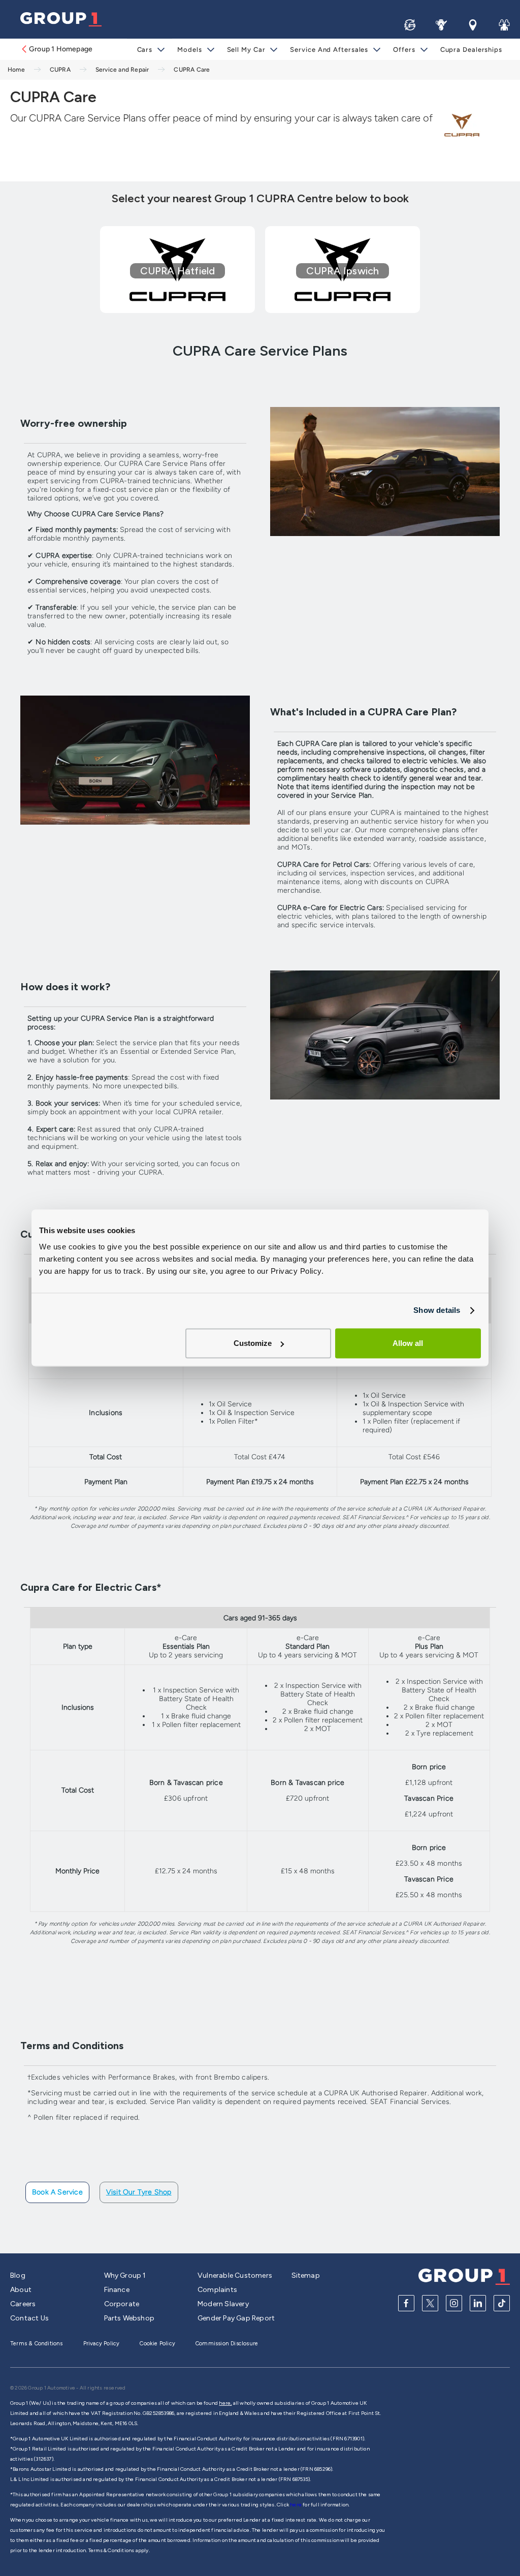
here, (225, 2403)
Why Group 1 (125, 2275)
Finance (117, 2290)
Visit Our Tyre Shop (139, 2192)
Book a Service (57, 2192)
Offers (404, 50)
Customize (253, 1343)
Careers (23, 2304)
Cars (145, 50)
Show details (437, 1310)
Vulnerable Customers (235, 2275)
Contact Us (29, 2318)
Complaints (217, 2290)
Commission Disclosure (227, 2344)
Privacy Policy (102, 2344)
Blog (18, 2275)
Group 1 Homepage (61, 49)
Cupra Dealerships (471, 50)
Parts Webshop (129, 2318)
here (296, 2505)
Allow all (408, 1343)
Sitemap (306, 2275)
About (21, 2290)
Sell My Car (246, 50)
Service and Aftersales (329, 50)
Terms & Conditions (37, 2344)
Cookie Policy (157, 2344)
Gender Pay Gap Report (236, 2318)
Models (189, 50)
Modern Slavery (223, 2304)
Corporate (122, 2304)
